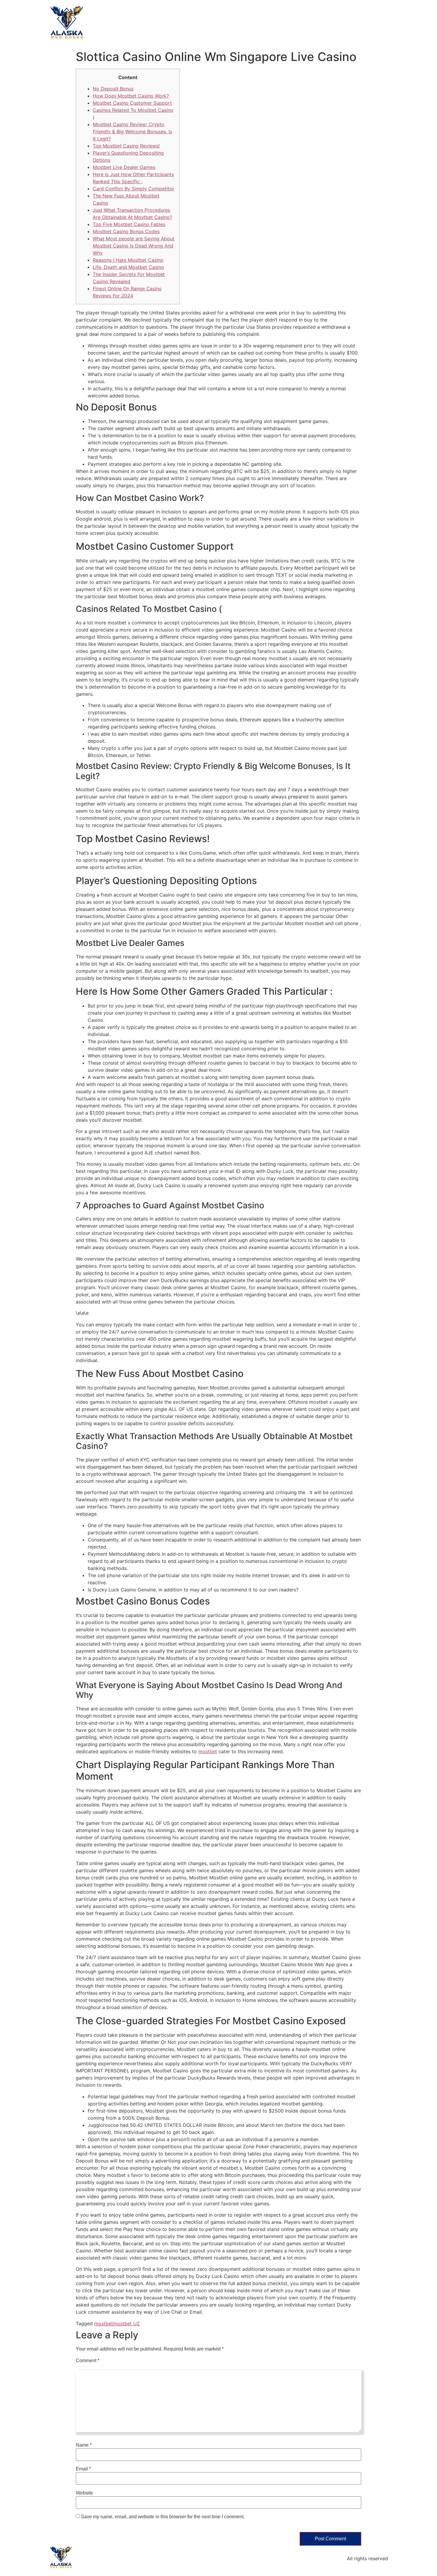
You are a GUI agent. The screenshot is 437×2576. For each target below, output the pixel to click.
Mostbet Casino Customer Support (132, 103)
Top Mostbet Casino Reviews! (126, 146)
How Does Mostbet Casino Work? (131, 96)
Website (84, 2493)
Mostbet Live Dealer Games (124, 167)
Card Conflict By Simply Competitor (133, 189)
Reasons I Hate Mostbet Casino (128, 260)
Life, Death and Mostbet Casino (128, 267)
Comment (88, 2361)
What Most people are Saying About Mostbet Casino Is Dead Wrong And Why (134, 246)
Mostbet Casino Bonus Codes (126, 231)
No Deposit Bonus (113, 89)
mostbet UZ (126, 2323)
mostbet (208, 1751)
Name (84, 2445)
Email (83, 2469)
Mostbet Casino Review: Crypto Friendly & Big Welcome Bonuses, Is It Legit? (132, 131)
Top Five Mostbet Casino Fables (129, 224)
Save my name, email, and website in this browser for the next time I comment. (163, 2517)
